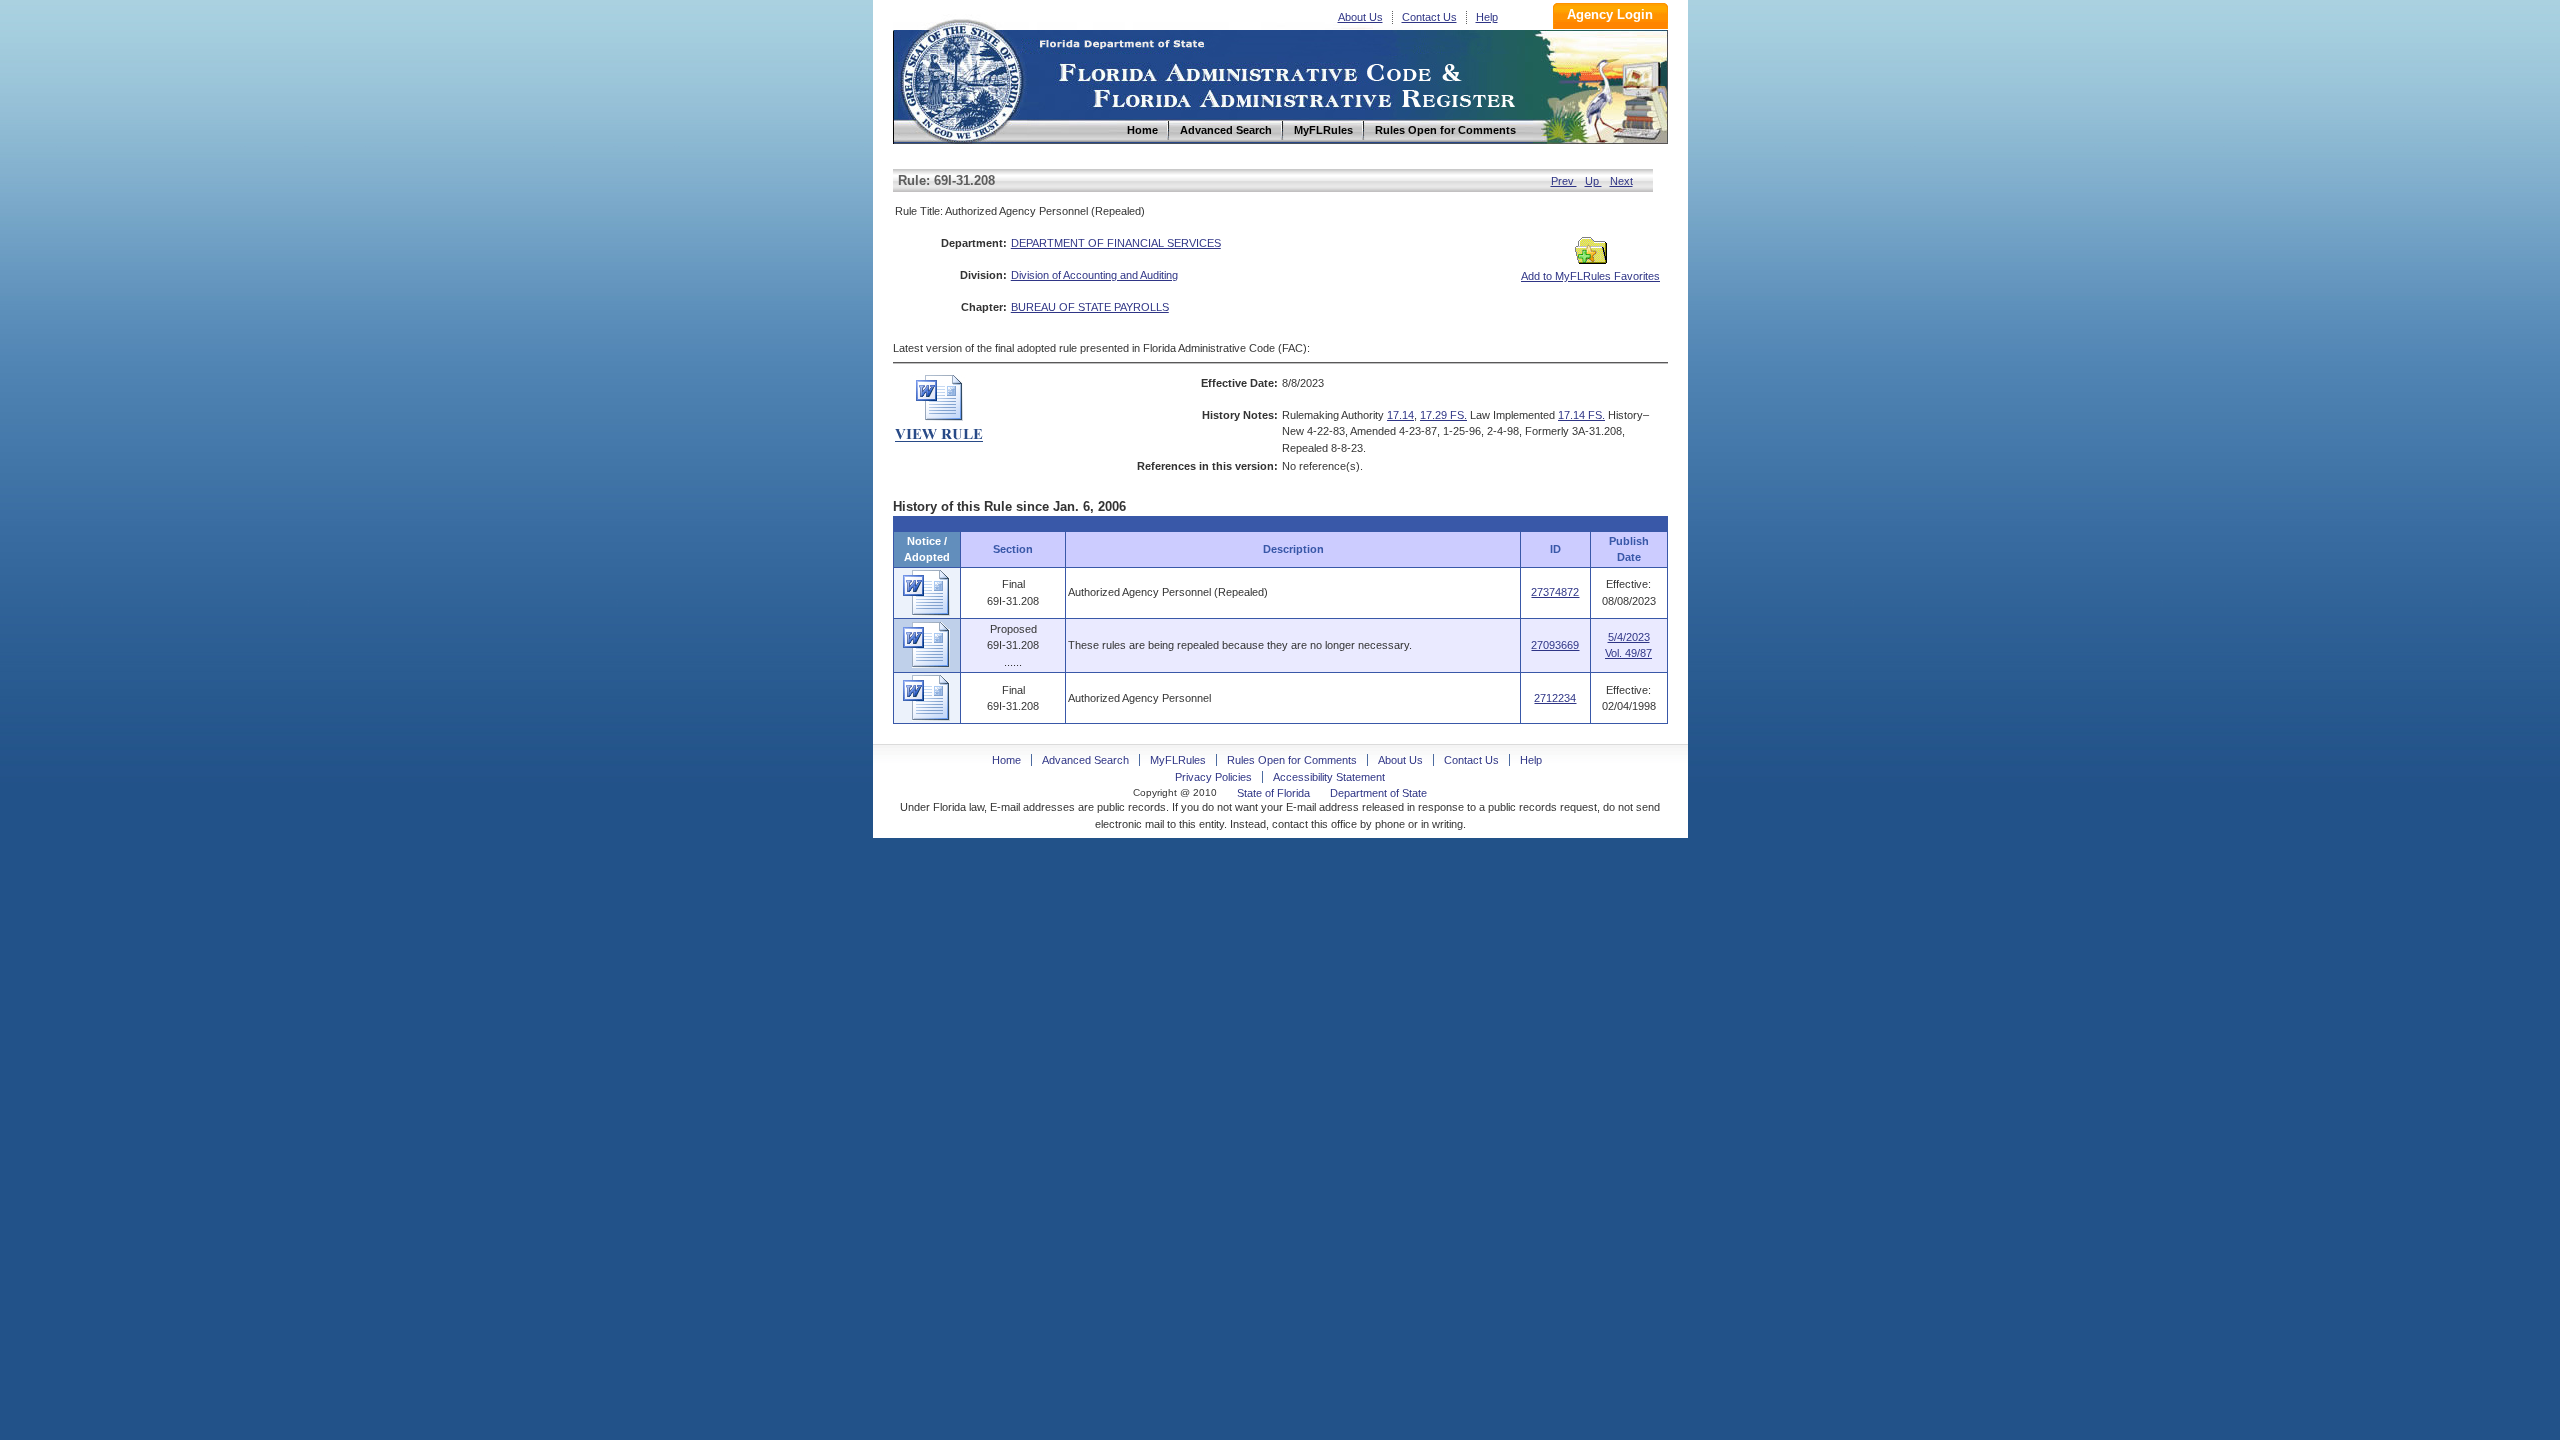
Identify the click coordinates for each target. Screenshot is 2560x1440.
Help (1487, 17)
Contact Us (1429, 17)
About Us (1360, 17)
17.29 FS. (1443, 415)
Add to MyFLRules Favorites (1590, 276)
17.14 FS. (1581, 415)
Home (961, 78)
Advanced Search (1085, 760)
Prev (1564, 181)
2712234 (1555, 698)
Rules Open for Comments (1292, 760)
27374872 (1555, 592)
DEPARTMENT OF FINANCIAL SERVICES (1116, 243)
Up (1593, 181)
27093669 (1555, 645)
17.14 (1400, 415)
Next (1621, 181)
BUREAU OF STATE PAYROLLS (1090, 307)
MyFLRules (1178, 760)
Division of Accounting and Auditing (1094, 275)
